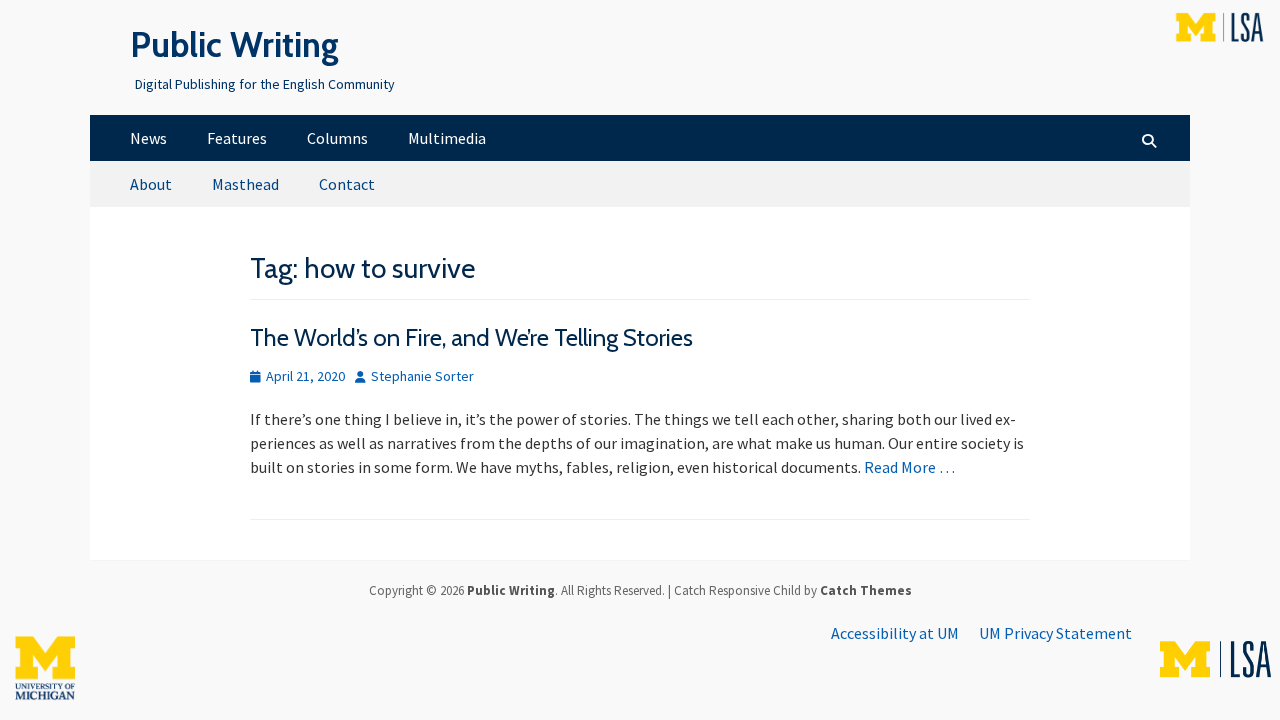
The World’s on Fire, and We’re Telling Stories (471, 337)
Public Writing (234, 45)
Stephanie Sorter (422, 376)
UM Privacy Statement (1055, 633)
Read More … (909, 467)
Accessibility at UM (895, 633)
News (148, 138)
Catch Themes (866, 590)
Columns (337, 138)
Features (237, 138)
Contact (347, 184)
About (151, 184)
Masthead (245, 184)
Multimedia (447, 138)
